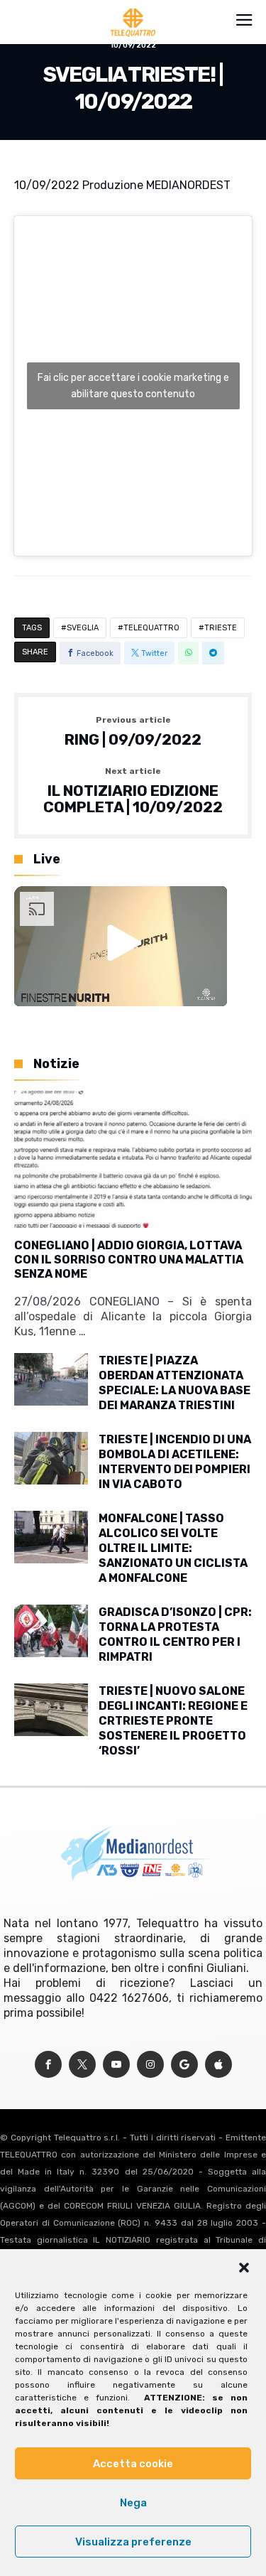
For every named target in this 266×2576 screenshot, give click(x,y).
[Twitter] (82, 2065)
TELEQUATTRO (151, 628)
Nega (133, 2503)
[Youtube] (116, 2065)
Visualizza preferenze (133, 2542)
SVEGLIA (83, 628)
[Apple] (218, 2065)
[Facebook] (48, 2065)
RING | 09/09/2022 (133, 732)
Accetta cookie (133, 2464)
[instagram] (150, 2065)
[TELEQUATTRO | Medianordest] (133, 9)
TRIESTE (221, 628)
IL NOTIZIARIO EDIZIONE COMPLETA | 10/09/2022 (133, 791)
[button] (244, 2268)
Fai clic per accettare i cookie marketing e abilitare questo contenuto (133, 386)
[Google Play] (184, 2065)
